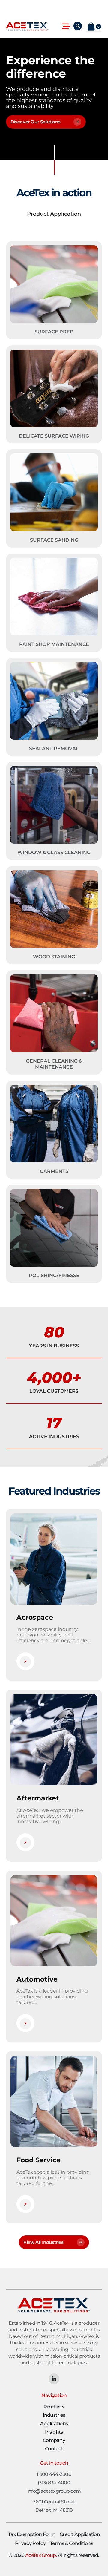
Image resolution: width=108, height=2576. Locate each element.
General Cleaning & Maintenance (54, 1064)
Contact (54, 2449)
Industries (54, 2415)
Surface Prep (54, 332)
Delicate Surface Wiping (54, 436)
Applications (54, 2423)
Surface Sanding (54, 540)
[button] (66, 27)
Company (54, 2440)
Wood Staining (54, 957)
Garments (54, 1171)
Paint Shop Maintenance (54, 644)
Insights (54, 2432)
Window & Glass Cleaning (54, 852)
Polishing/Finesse (54, 1275)
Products (54, 2407)
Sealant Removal (54, 748)
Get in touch (54, 2463)
